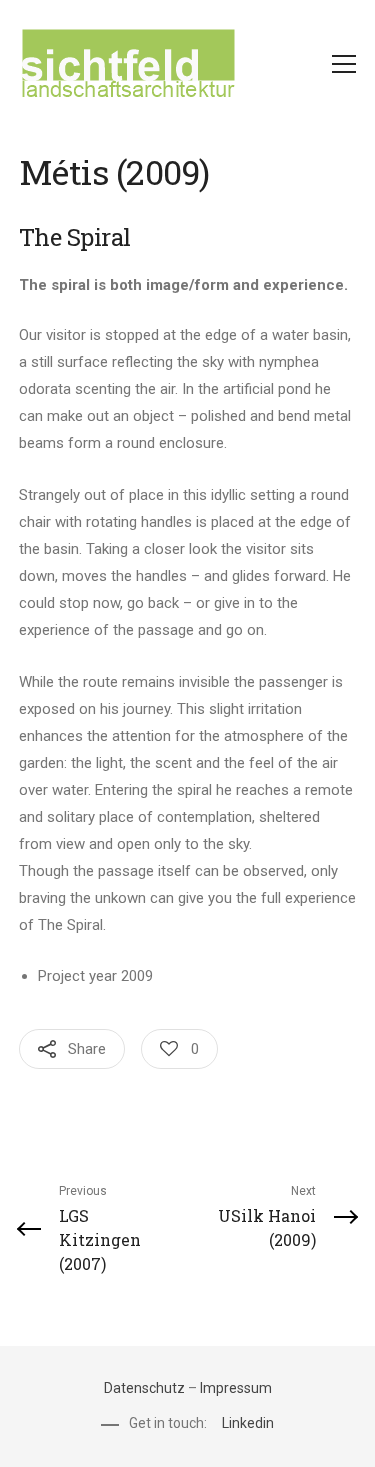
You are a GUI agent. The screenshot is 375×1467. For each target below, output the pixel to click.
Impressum (236, 1388)
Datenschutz (144, 1388)
